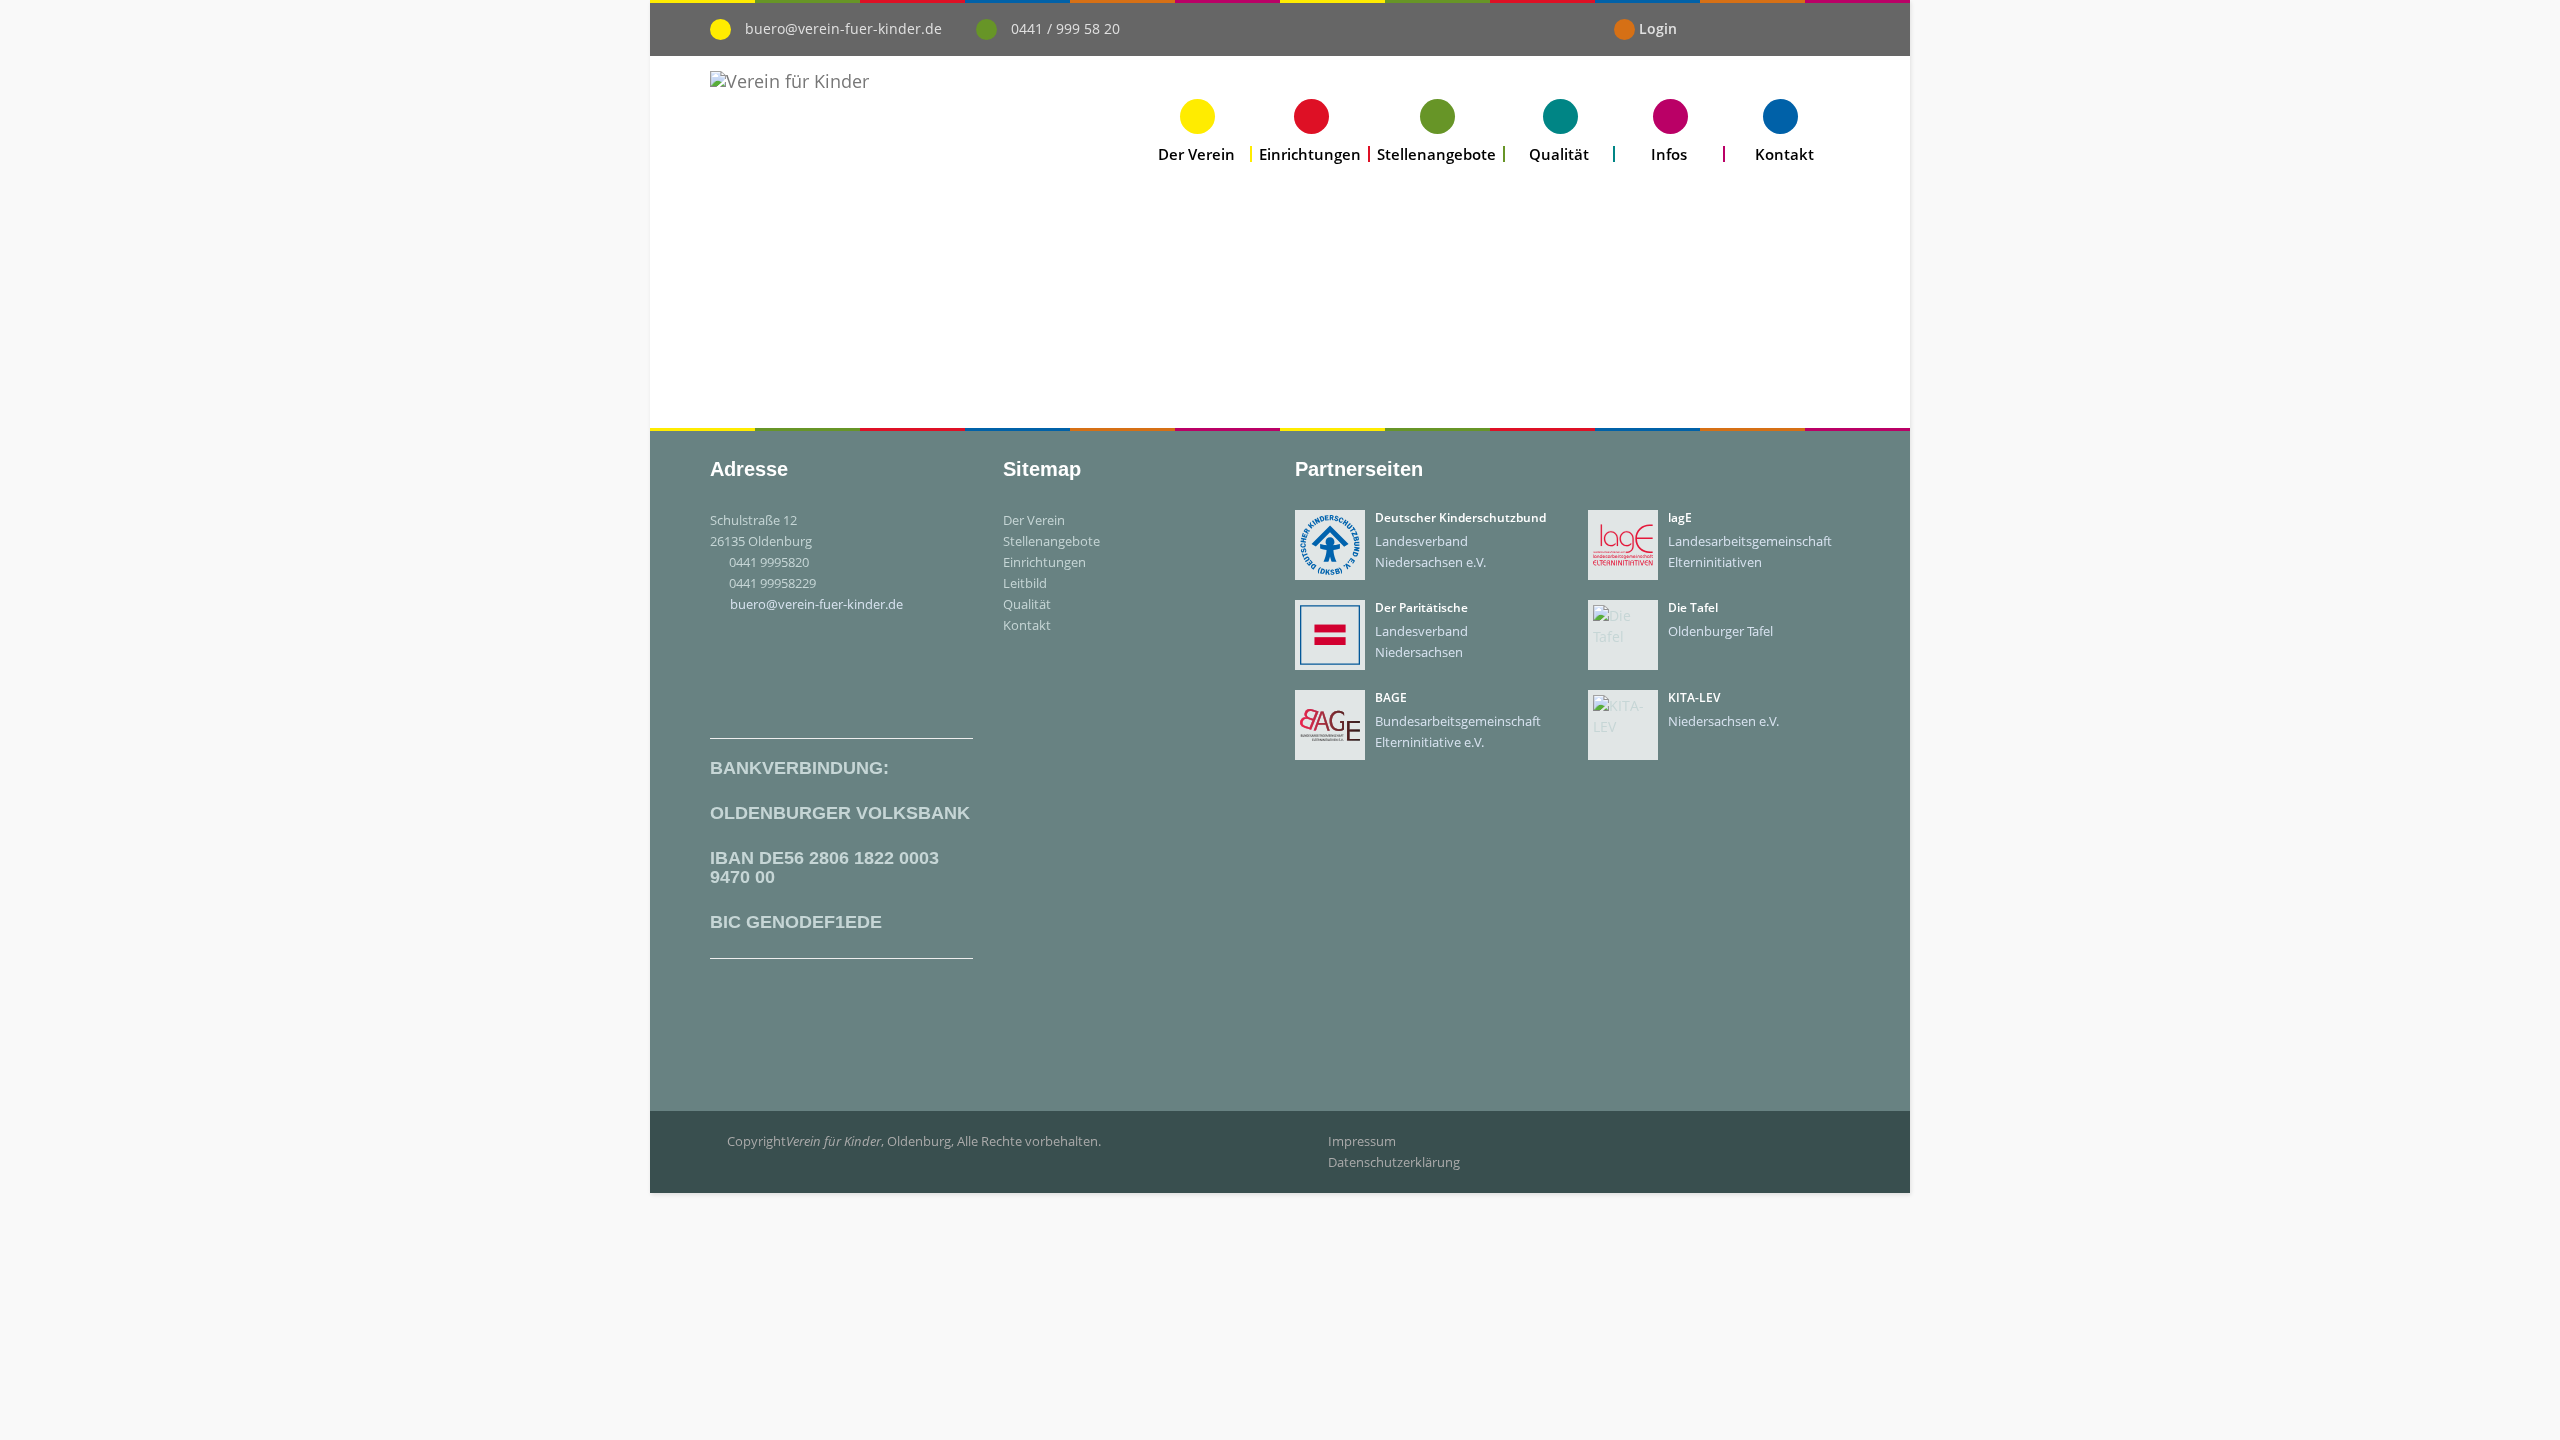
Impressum (1362, 1141)
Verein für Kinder (833, 1141)
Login (1658, 28)
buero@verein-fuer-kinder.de (843, 28)
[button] (1197, 130)
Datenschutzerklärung (1394, 1162)
